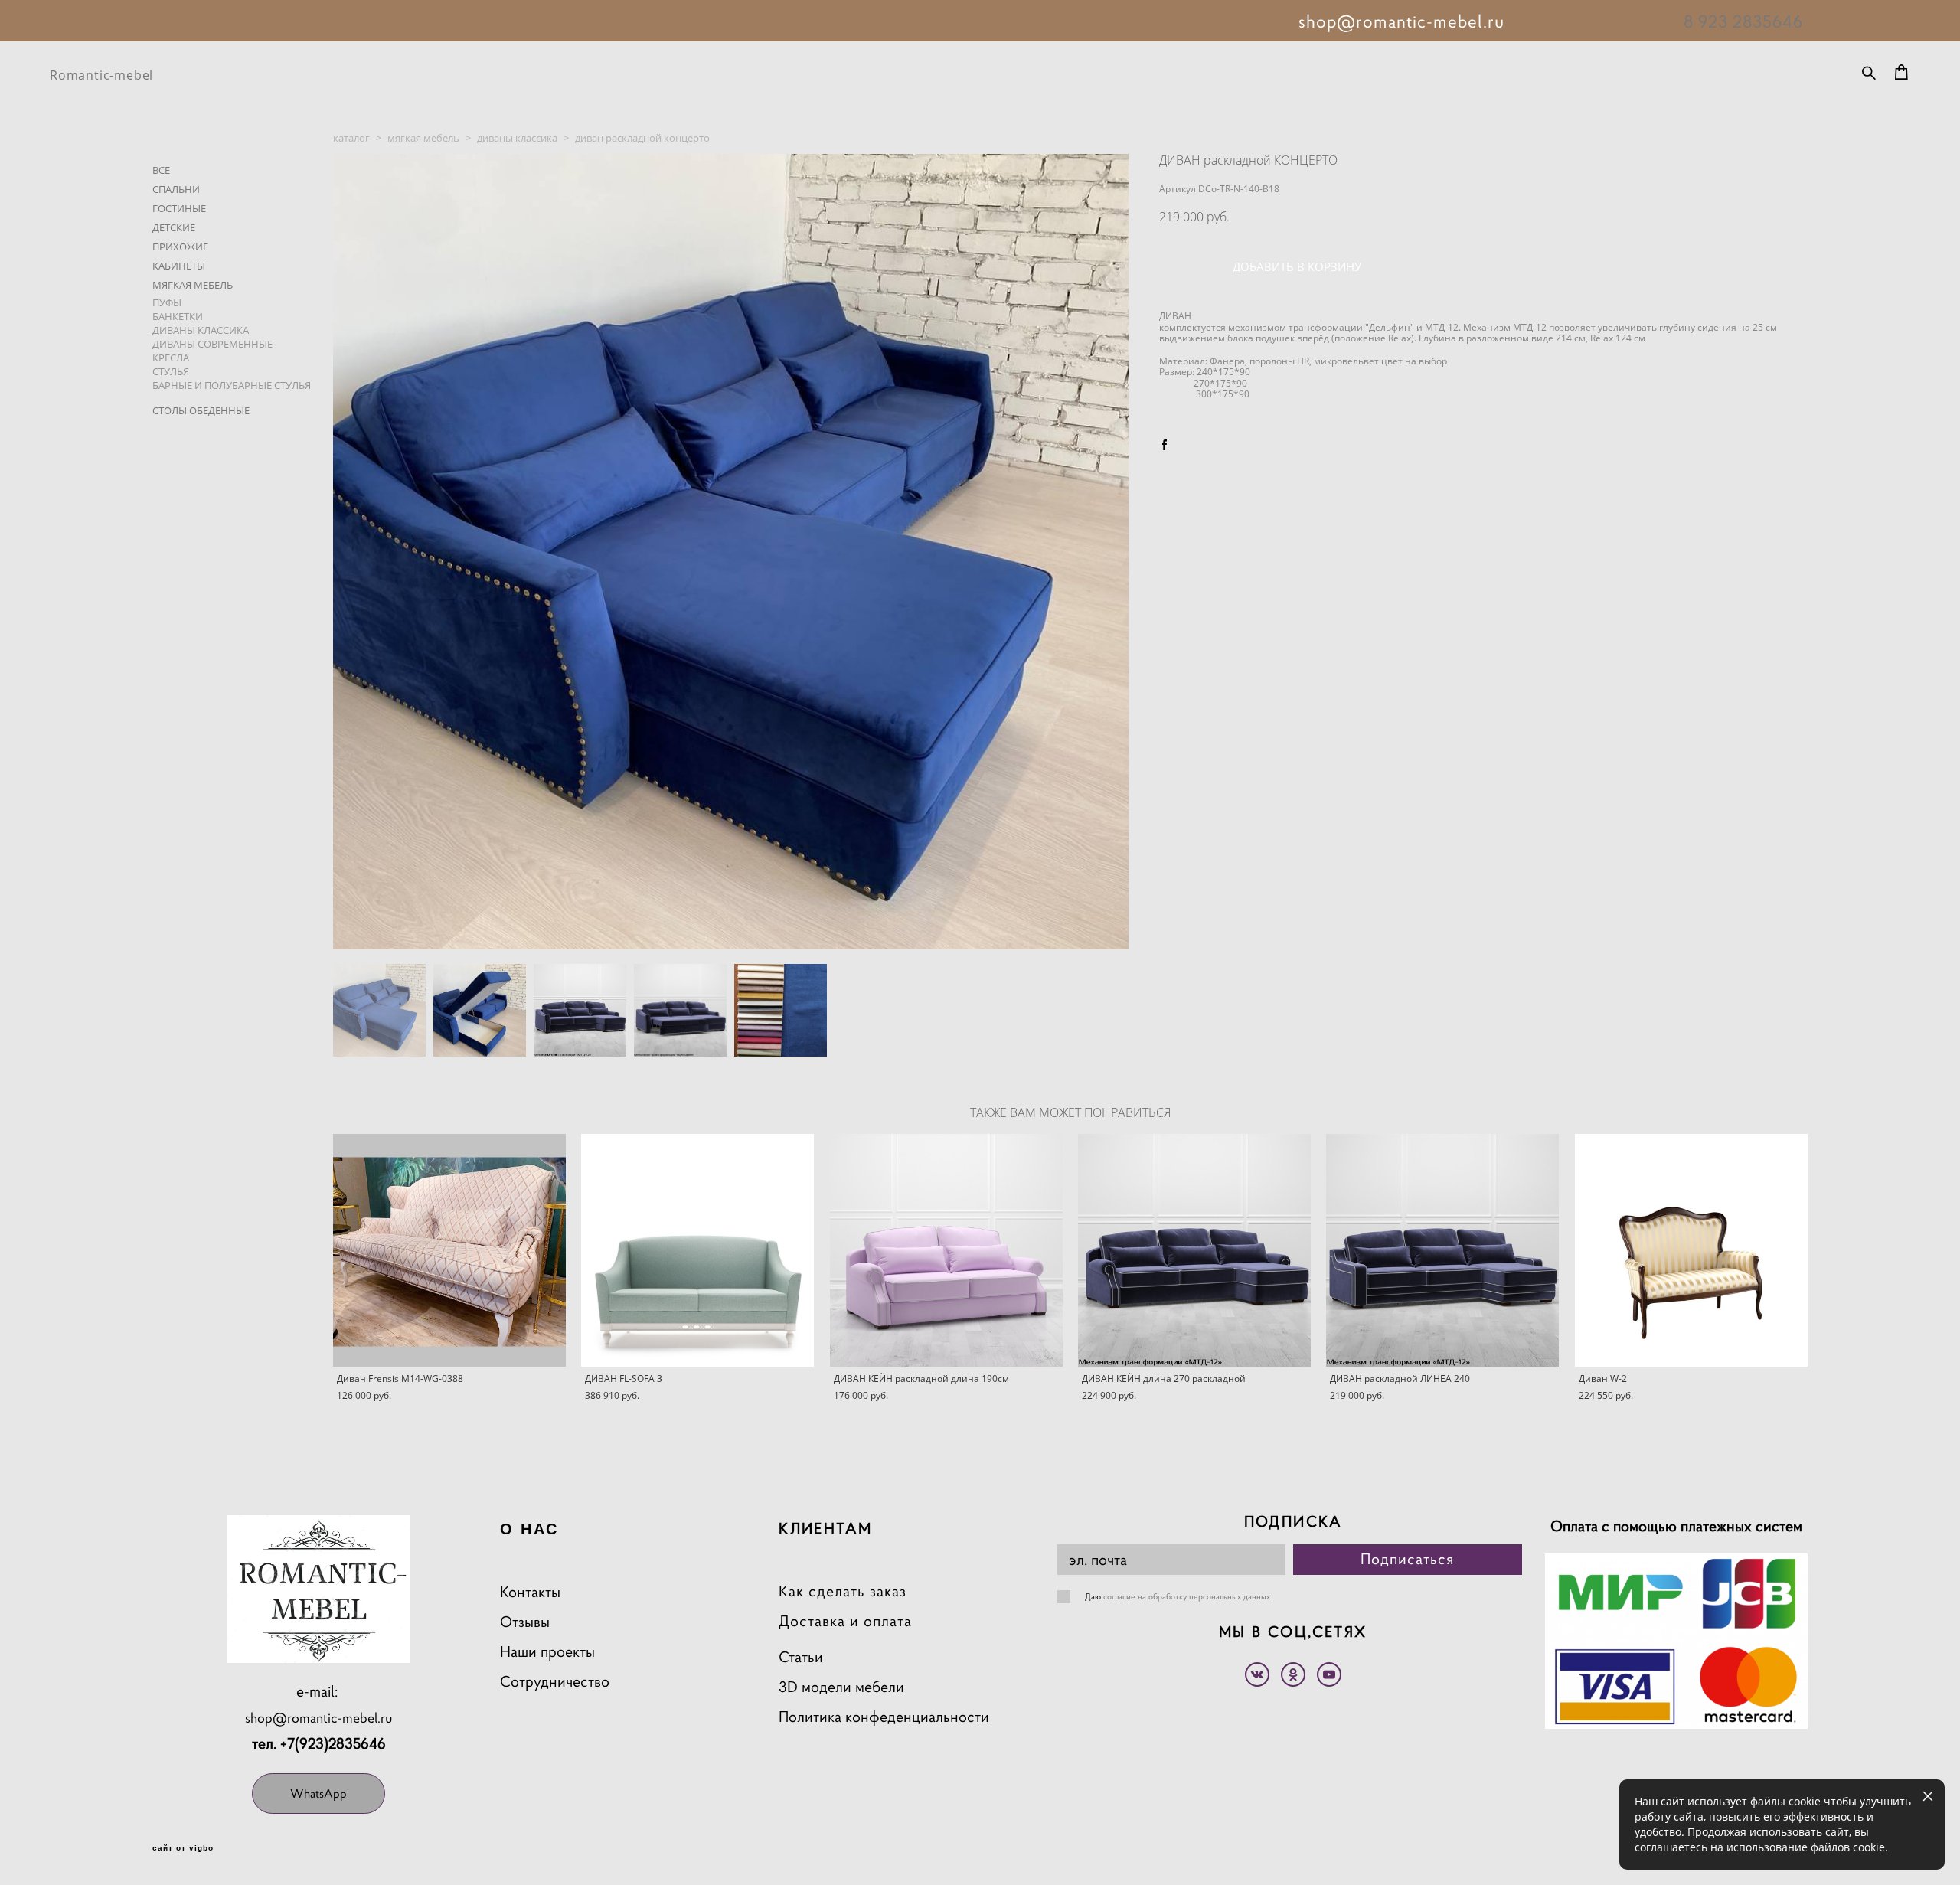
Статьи (801, 1657)
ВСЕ (161, 170)
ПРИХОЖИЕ (180, 247)
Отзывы (525, 1622)
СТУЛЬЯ (171, 371)
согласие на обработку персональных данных (1187, 1596)
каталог (351, 138)
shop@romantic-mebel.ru (319, 1718)
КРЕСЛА (171, 358)
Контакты (530, 1592)
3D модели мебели (841, 1687)
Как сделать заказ (843, 1591)
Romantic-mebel (101, 75)
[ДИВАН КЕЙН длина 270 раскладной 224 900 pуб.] (1194, 1250)
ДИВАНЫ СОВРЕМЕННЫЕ (212, 344)
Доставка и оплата (845, 1621)
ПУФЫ (167, 302)
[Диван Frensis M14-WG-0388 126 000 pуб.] (449, 1250)
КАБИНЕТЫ (179, 266)
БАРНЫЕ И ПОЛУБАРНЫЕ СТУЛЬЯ (232, 385)
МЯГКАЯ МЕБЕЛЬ (193, 285)
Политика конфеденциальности (884, 1717)
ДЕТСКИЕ (174, 227)
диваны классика (517, 138)
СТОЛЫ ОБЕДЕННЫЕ (201, 410)
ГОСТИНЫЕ (179, 208)
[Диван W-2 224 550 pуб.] (1691, 1250)
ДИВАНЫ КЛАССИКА (201, 330)
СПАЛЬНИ (176, 189)
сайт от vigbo (183, 1848)
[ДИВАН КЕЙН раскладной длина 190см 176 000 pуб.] (946, 1250)
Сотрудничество (555, 1682)
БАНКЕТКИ (178, 316)
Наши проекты (547, 1652)
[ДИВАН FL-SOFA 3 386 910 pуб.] (697, 1250)
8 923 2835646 (1743, 21)
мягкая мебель (423, 138)
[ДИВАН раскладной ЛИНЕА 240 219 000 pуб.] (1442, 1250)
